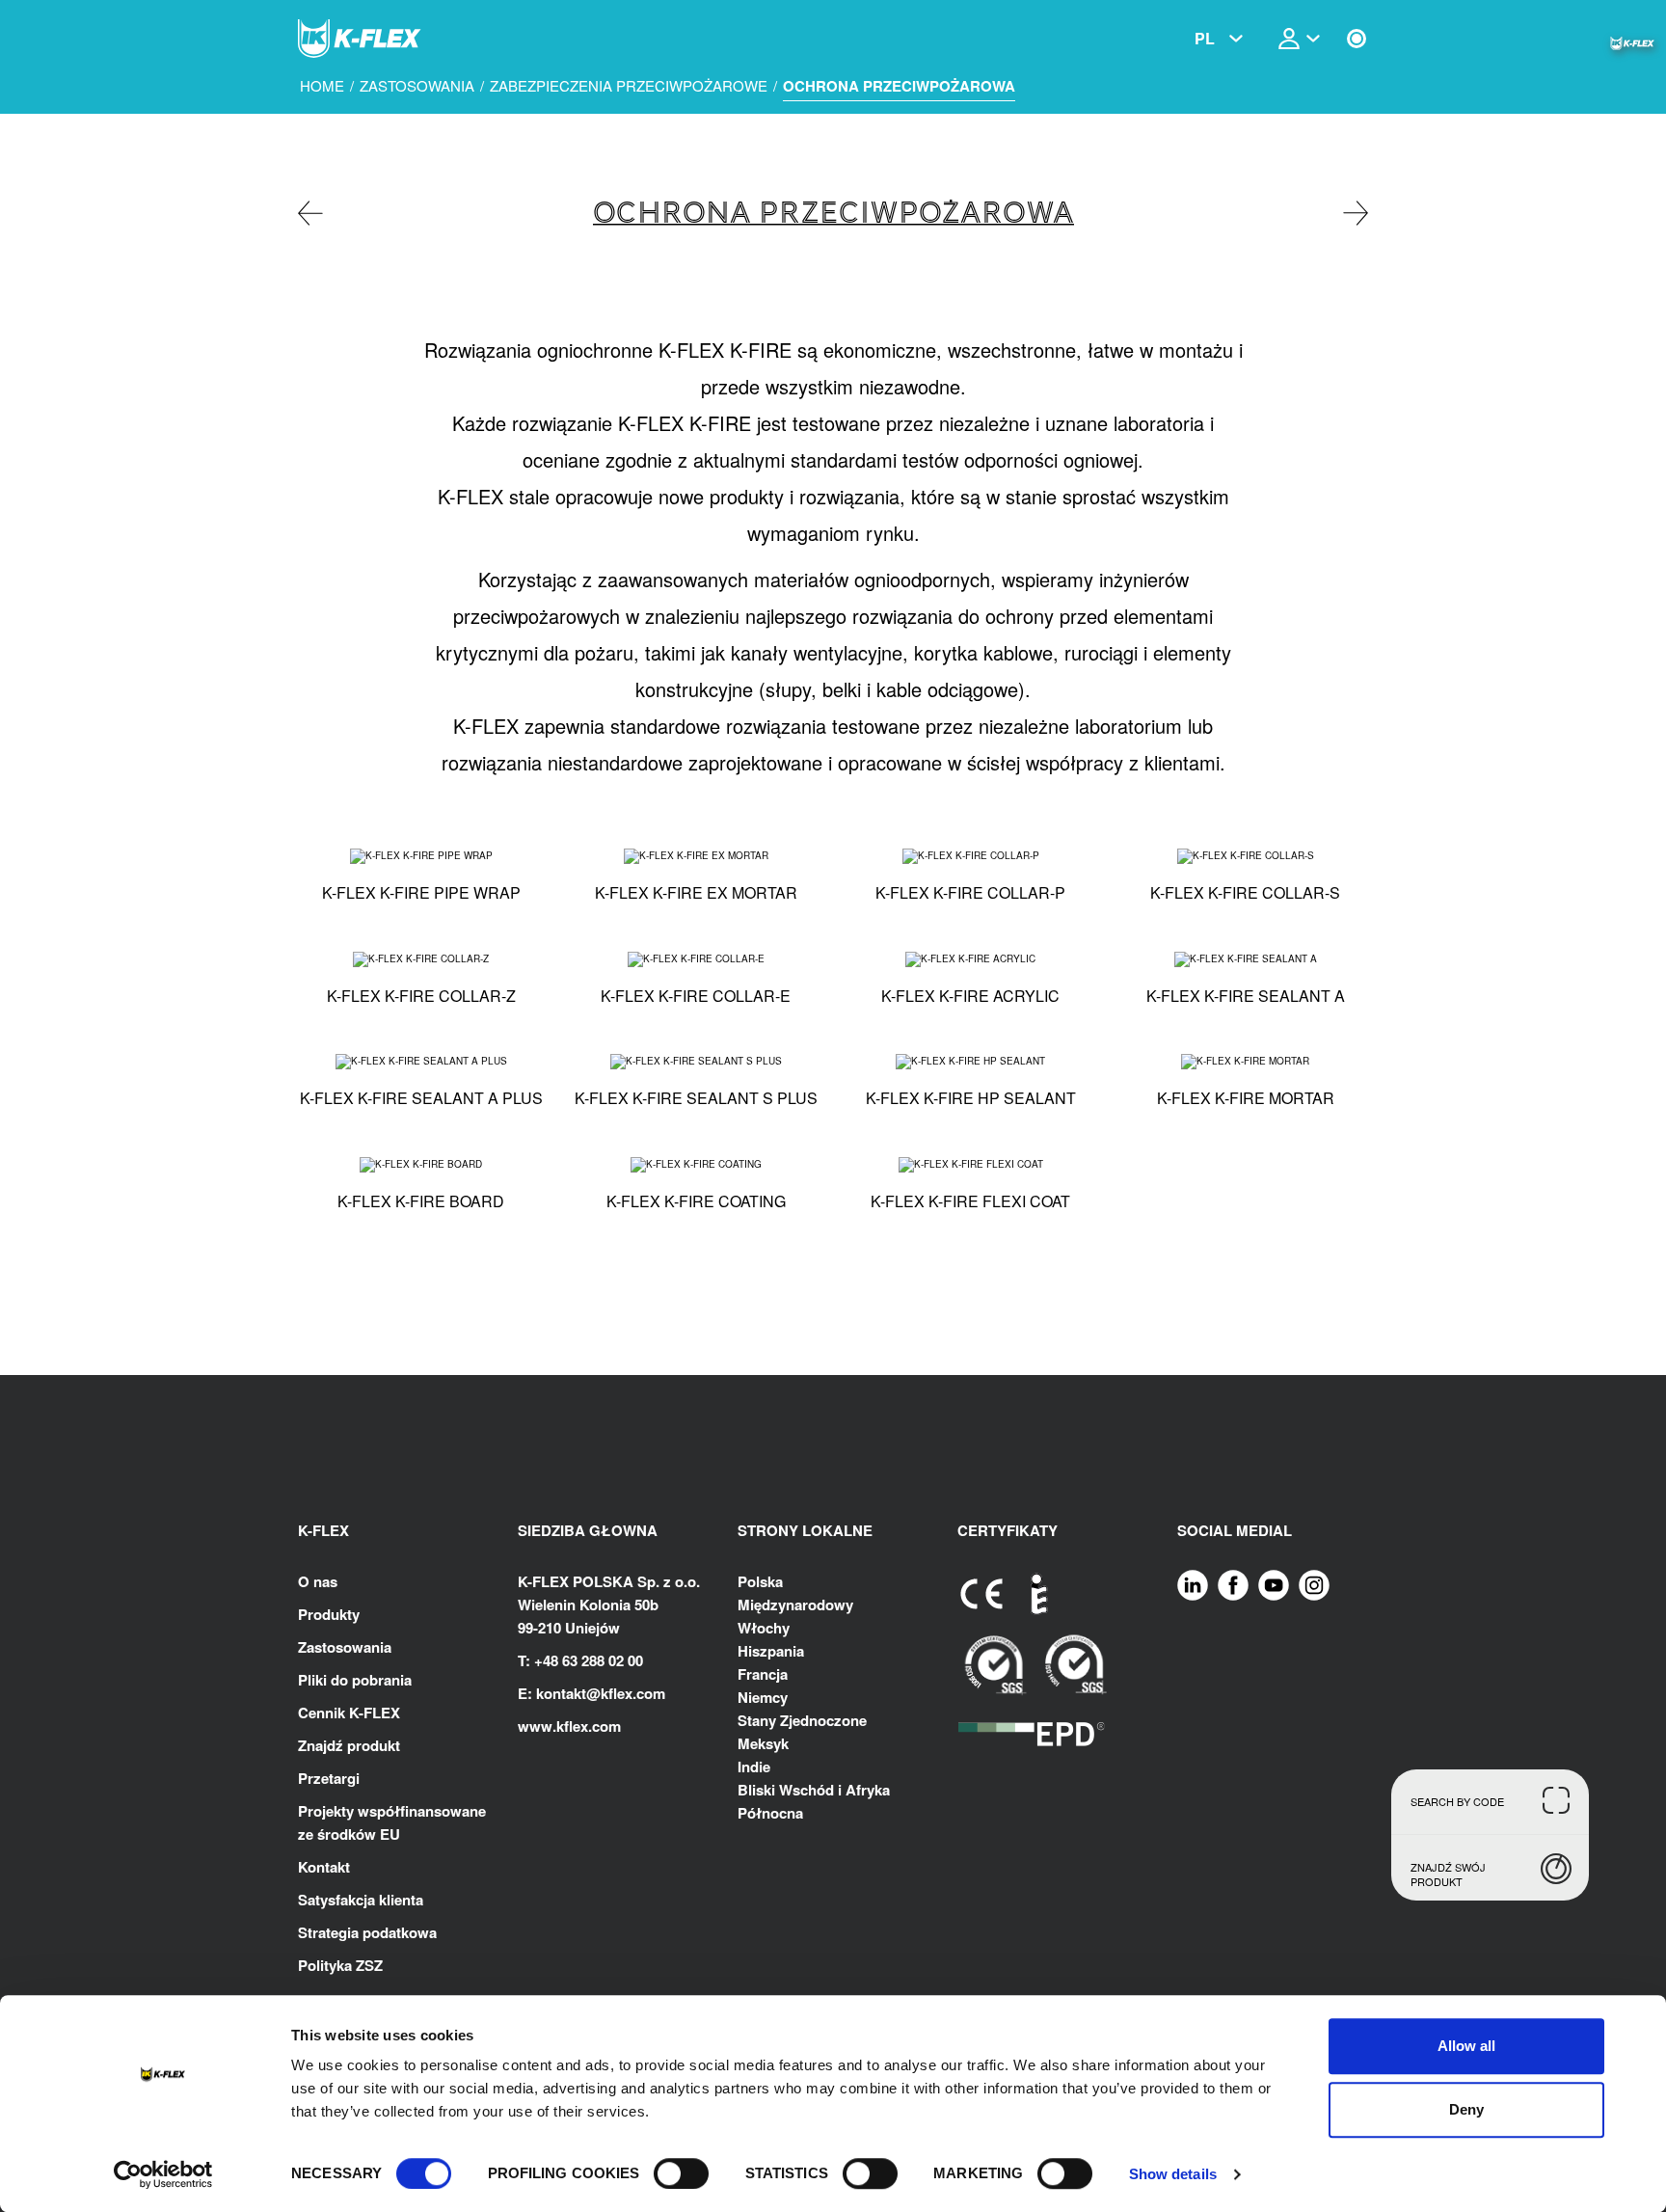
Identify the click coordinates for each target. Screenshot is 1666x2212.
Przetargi (329, 1778)
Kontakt (324, 1867)
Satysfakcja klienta (361, 1900)
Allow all (1466, 2046)
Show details (1173, 2174)
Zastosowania (417, 86)
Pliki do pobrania (355, 1680)
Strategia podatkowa (367, 1932)
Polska (760, 1581)
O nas (318, 1581)
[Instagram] (1314, 1583)
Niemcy (763, 1697)
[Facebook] (1233, 1583)
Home (322, 86)
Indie (754, 1767)
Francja (763, 1674)
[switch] (681, 2173)
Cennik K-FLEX (349, 1713)
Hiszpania (771, 1651)
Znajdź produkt (349, 1745)
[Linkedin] (1193, 1583)
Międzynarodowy (795, 1605)
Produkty (329, 1614)
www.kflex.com (569, 1726)
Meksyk (763, 1743)
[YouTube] (1274, 1583)
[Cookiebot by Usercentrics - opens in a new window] (163, 2174)
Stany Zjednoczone (802, 1720)
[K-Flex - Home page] (394, 39)
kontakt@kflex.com (601, 1693)
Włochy (764, 1628)
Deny (1466, 2109)
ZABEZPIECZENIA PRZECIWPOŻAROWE (629, 86)
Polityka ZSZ (340, 1965)
